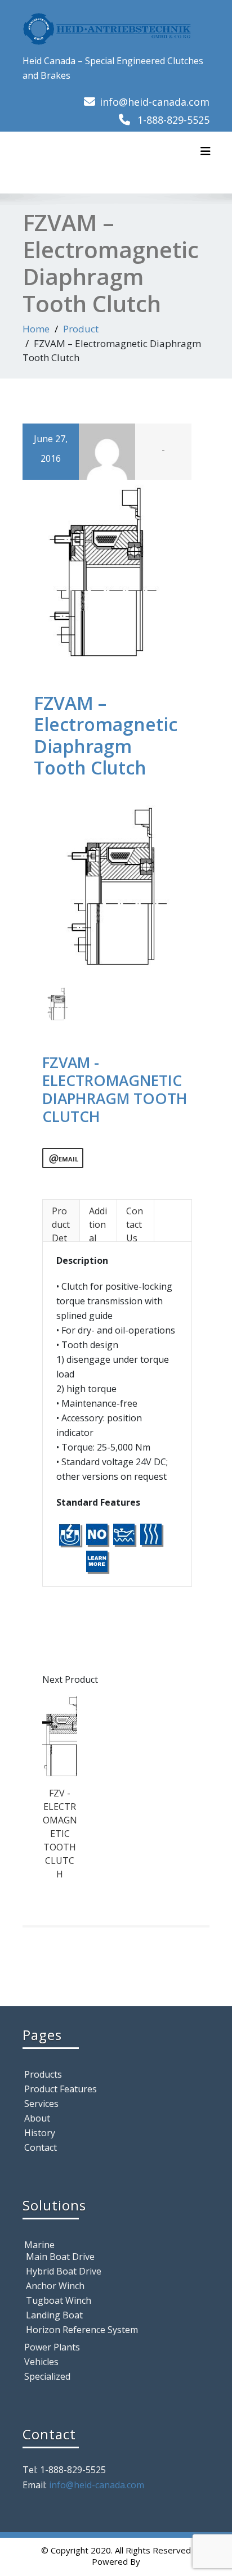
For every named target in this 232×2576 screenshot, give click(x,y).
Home (36, 329)
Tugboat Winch (59, 2300)
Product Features (61, 2089)
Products (43, 2074)
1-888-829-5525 (173, 120)
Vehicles (41, 2362)
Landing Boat (54, 2315)
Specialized (47, 2376)
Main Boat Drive (60, 2257)
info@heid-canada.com (155, 102)
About (37, 2118)
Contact (41, 2147)
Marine (39, 2245)
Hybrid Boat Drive (64, 2271)
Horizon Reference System (82, 2330)
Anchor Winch (55, 2286)
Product (81, 329)
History (40, 2133)
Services (41, 2104)
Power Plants (52, 2347)
